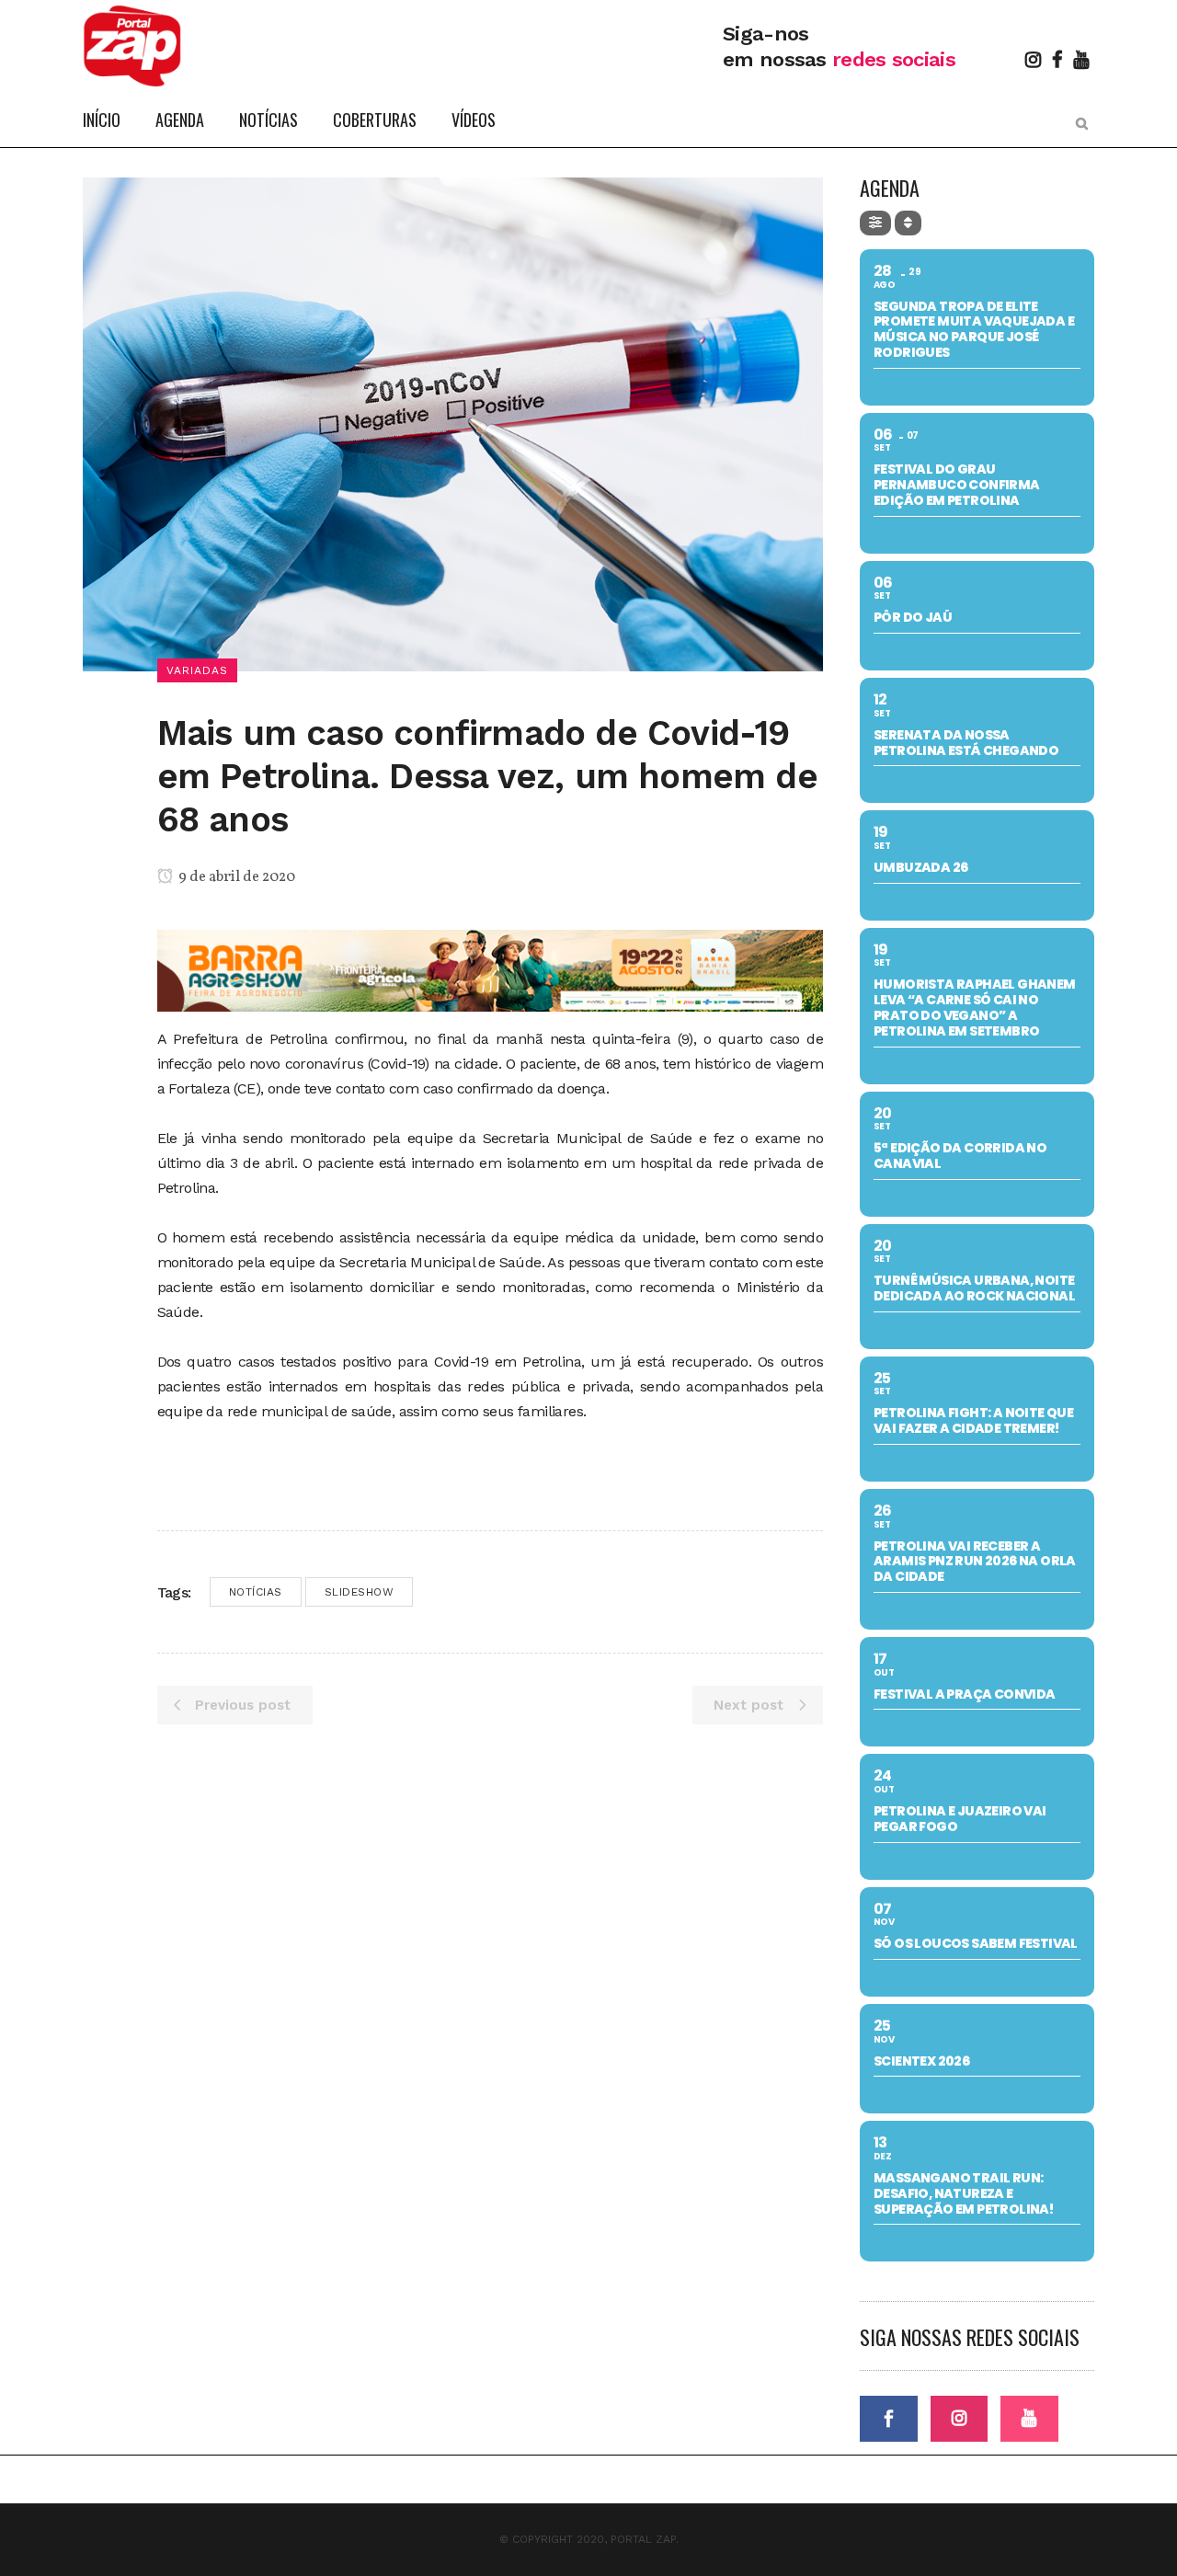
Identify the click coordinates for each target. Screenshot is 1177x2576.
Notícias (256, 1592)
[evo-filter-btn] (875, 223)
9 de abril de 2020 (235, 877)
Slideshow (360, 1592)
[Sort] (908, 223)
